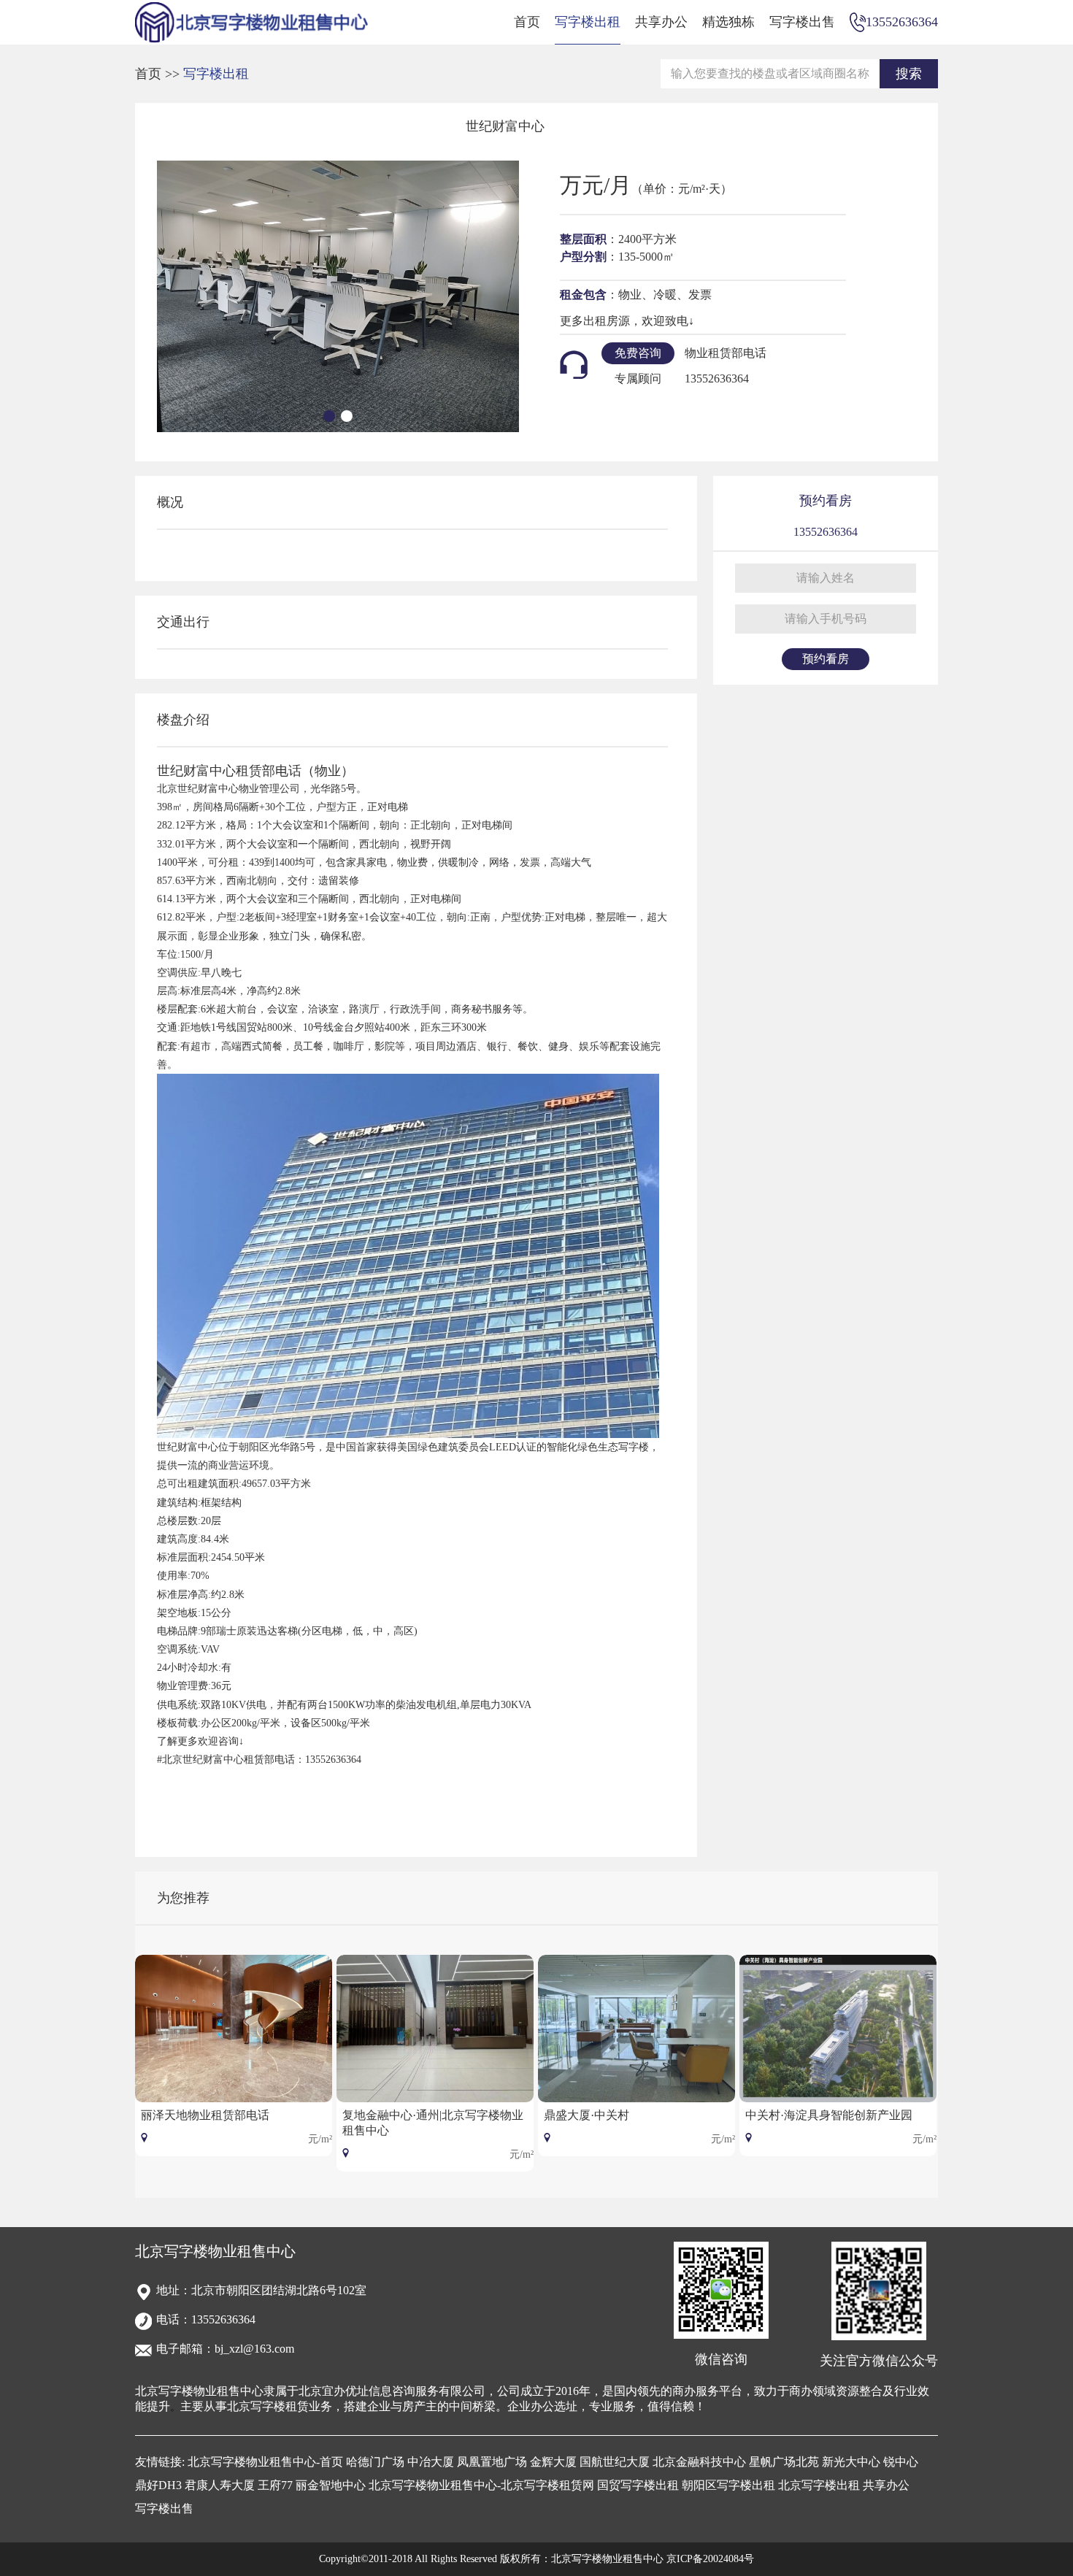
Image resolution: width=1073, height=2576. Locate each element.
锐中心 (901, 2462)
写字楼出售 (802, 22)
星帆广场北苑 (784, 2462)
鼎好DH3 (158, 2485)
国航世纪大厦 (615, 2462)
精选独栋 (728, 22)
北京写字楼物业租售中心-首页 (265, 2462)
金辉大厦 (553, 2462)
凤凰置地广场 (492, 2462)
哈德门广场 (375, 2462)
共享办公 (661, 22)
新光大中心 (851, 2462)
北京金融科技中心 (699, 2462)
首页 (527, 22)
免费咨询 (638, 353)
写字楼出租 (588, 22)
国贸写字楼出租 (638, 2485)
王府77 (275, 2485)
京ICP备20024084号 (710, 2559)
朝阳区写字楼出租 (728, 2485)
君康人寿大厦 (220, 2485)
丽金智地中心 (331, 2485)
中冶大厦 (431, 2462)
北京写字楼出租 (819, 2485)
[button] (329, 416)
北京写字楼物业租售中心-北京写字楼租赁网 (481, 2485)
